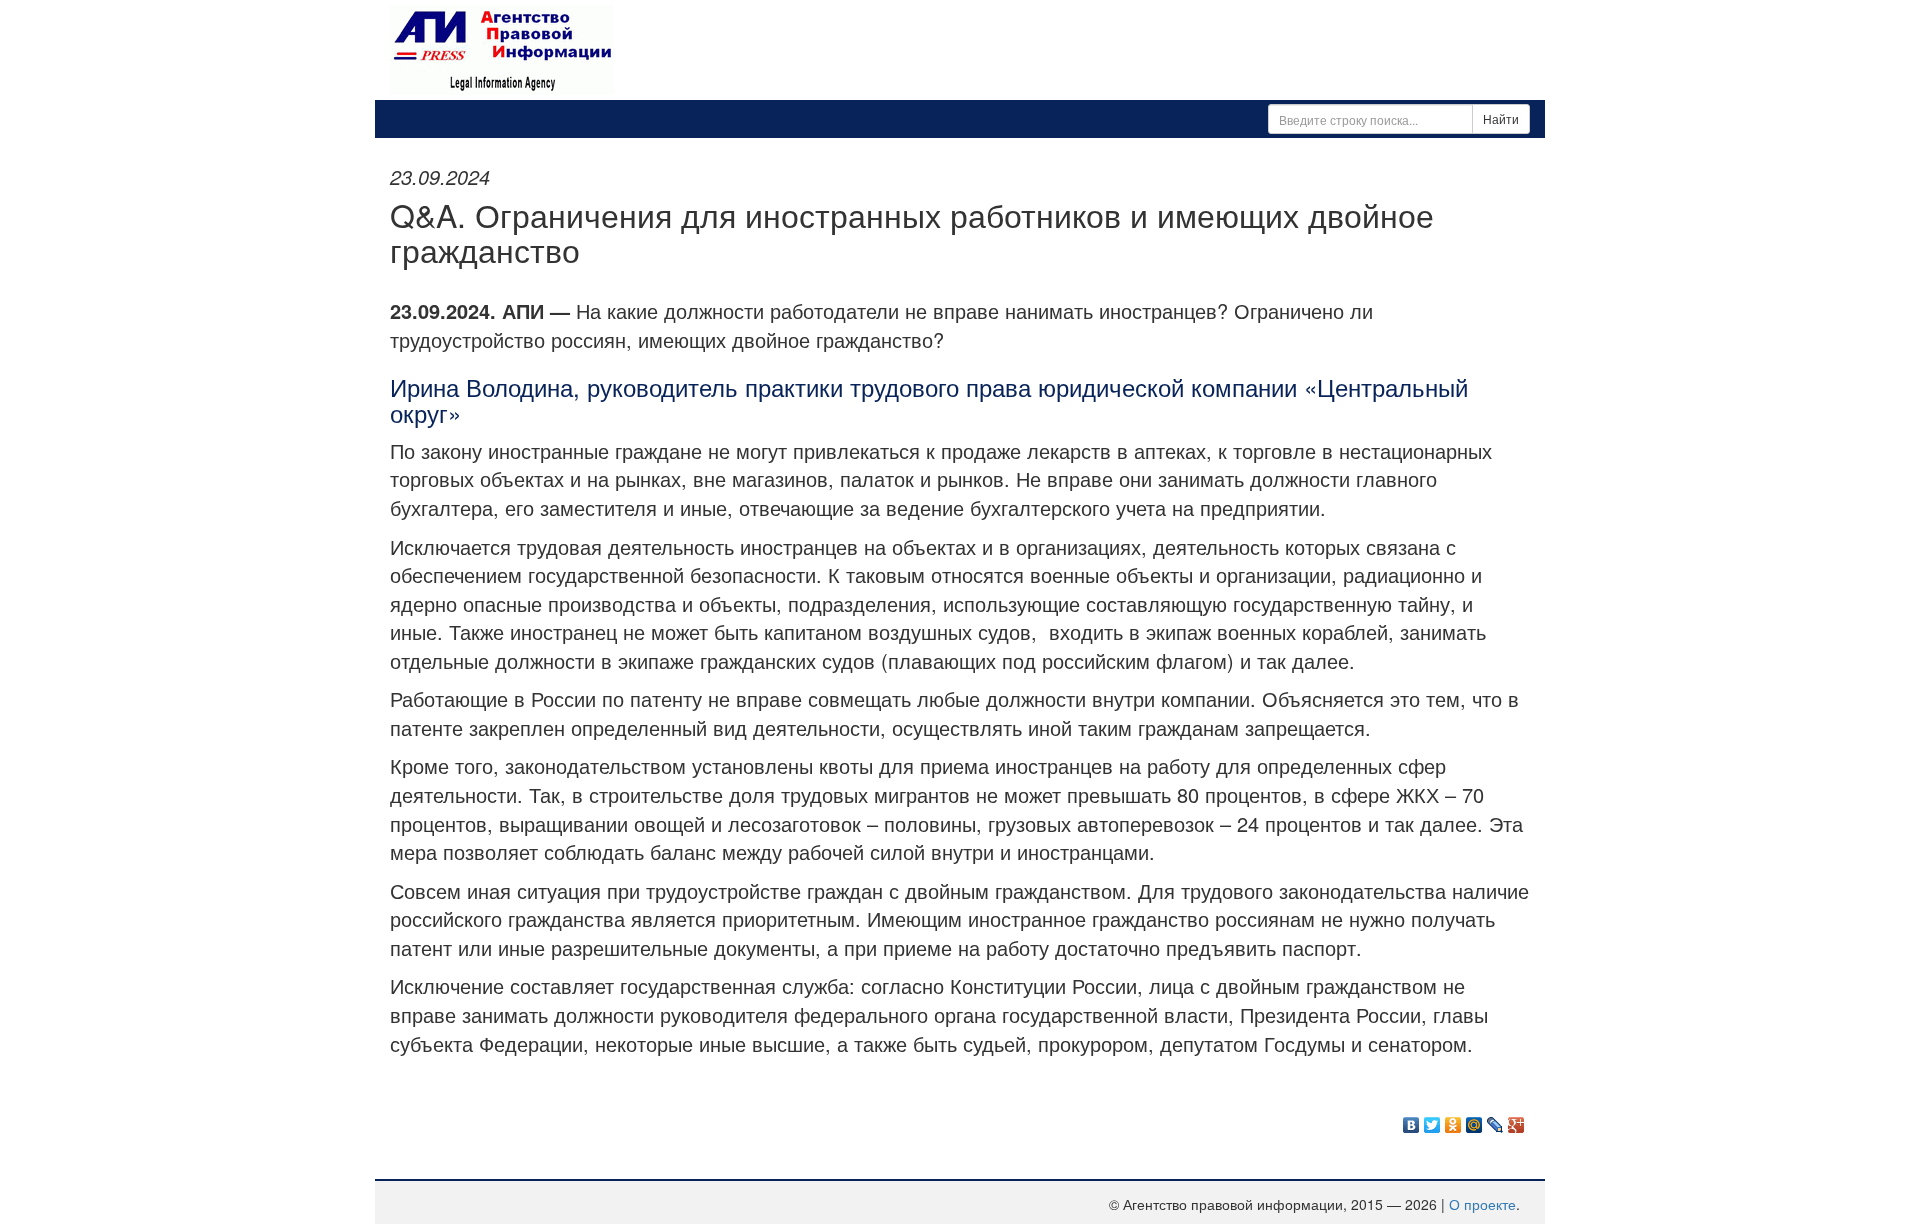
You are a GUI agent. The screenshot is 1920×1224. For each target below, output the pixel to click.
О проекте (1482, 1204)
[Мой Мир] (1474, 1120)
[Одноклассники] (1453, 1120)
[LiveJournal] (1495, 1120)
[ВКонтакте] (1411, 1120)
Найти (1501, 118)
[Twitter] (1432, 1120)
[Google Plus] (1516, 1120)
